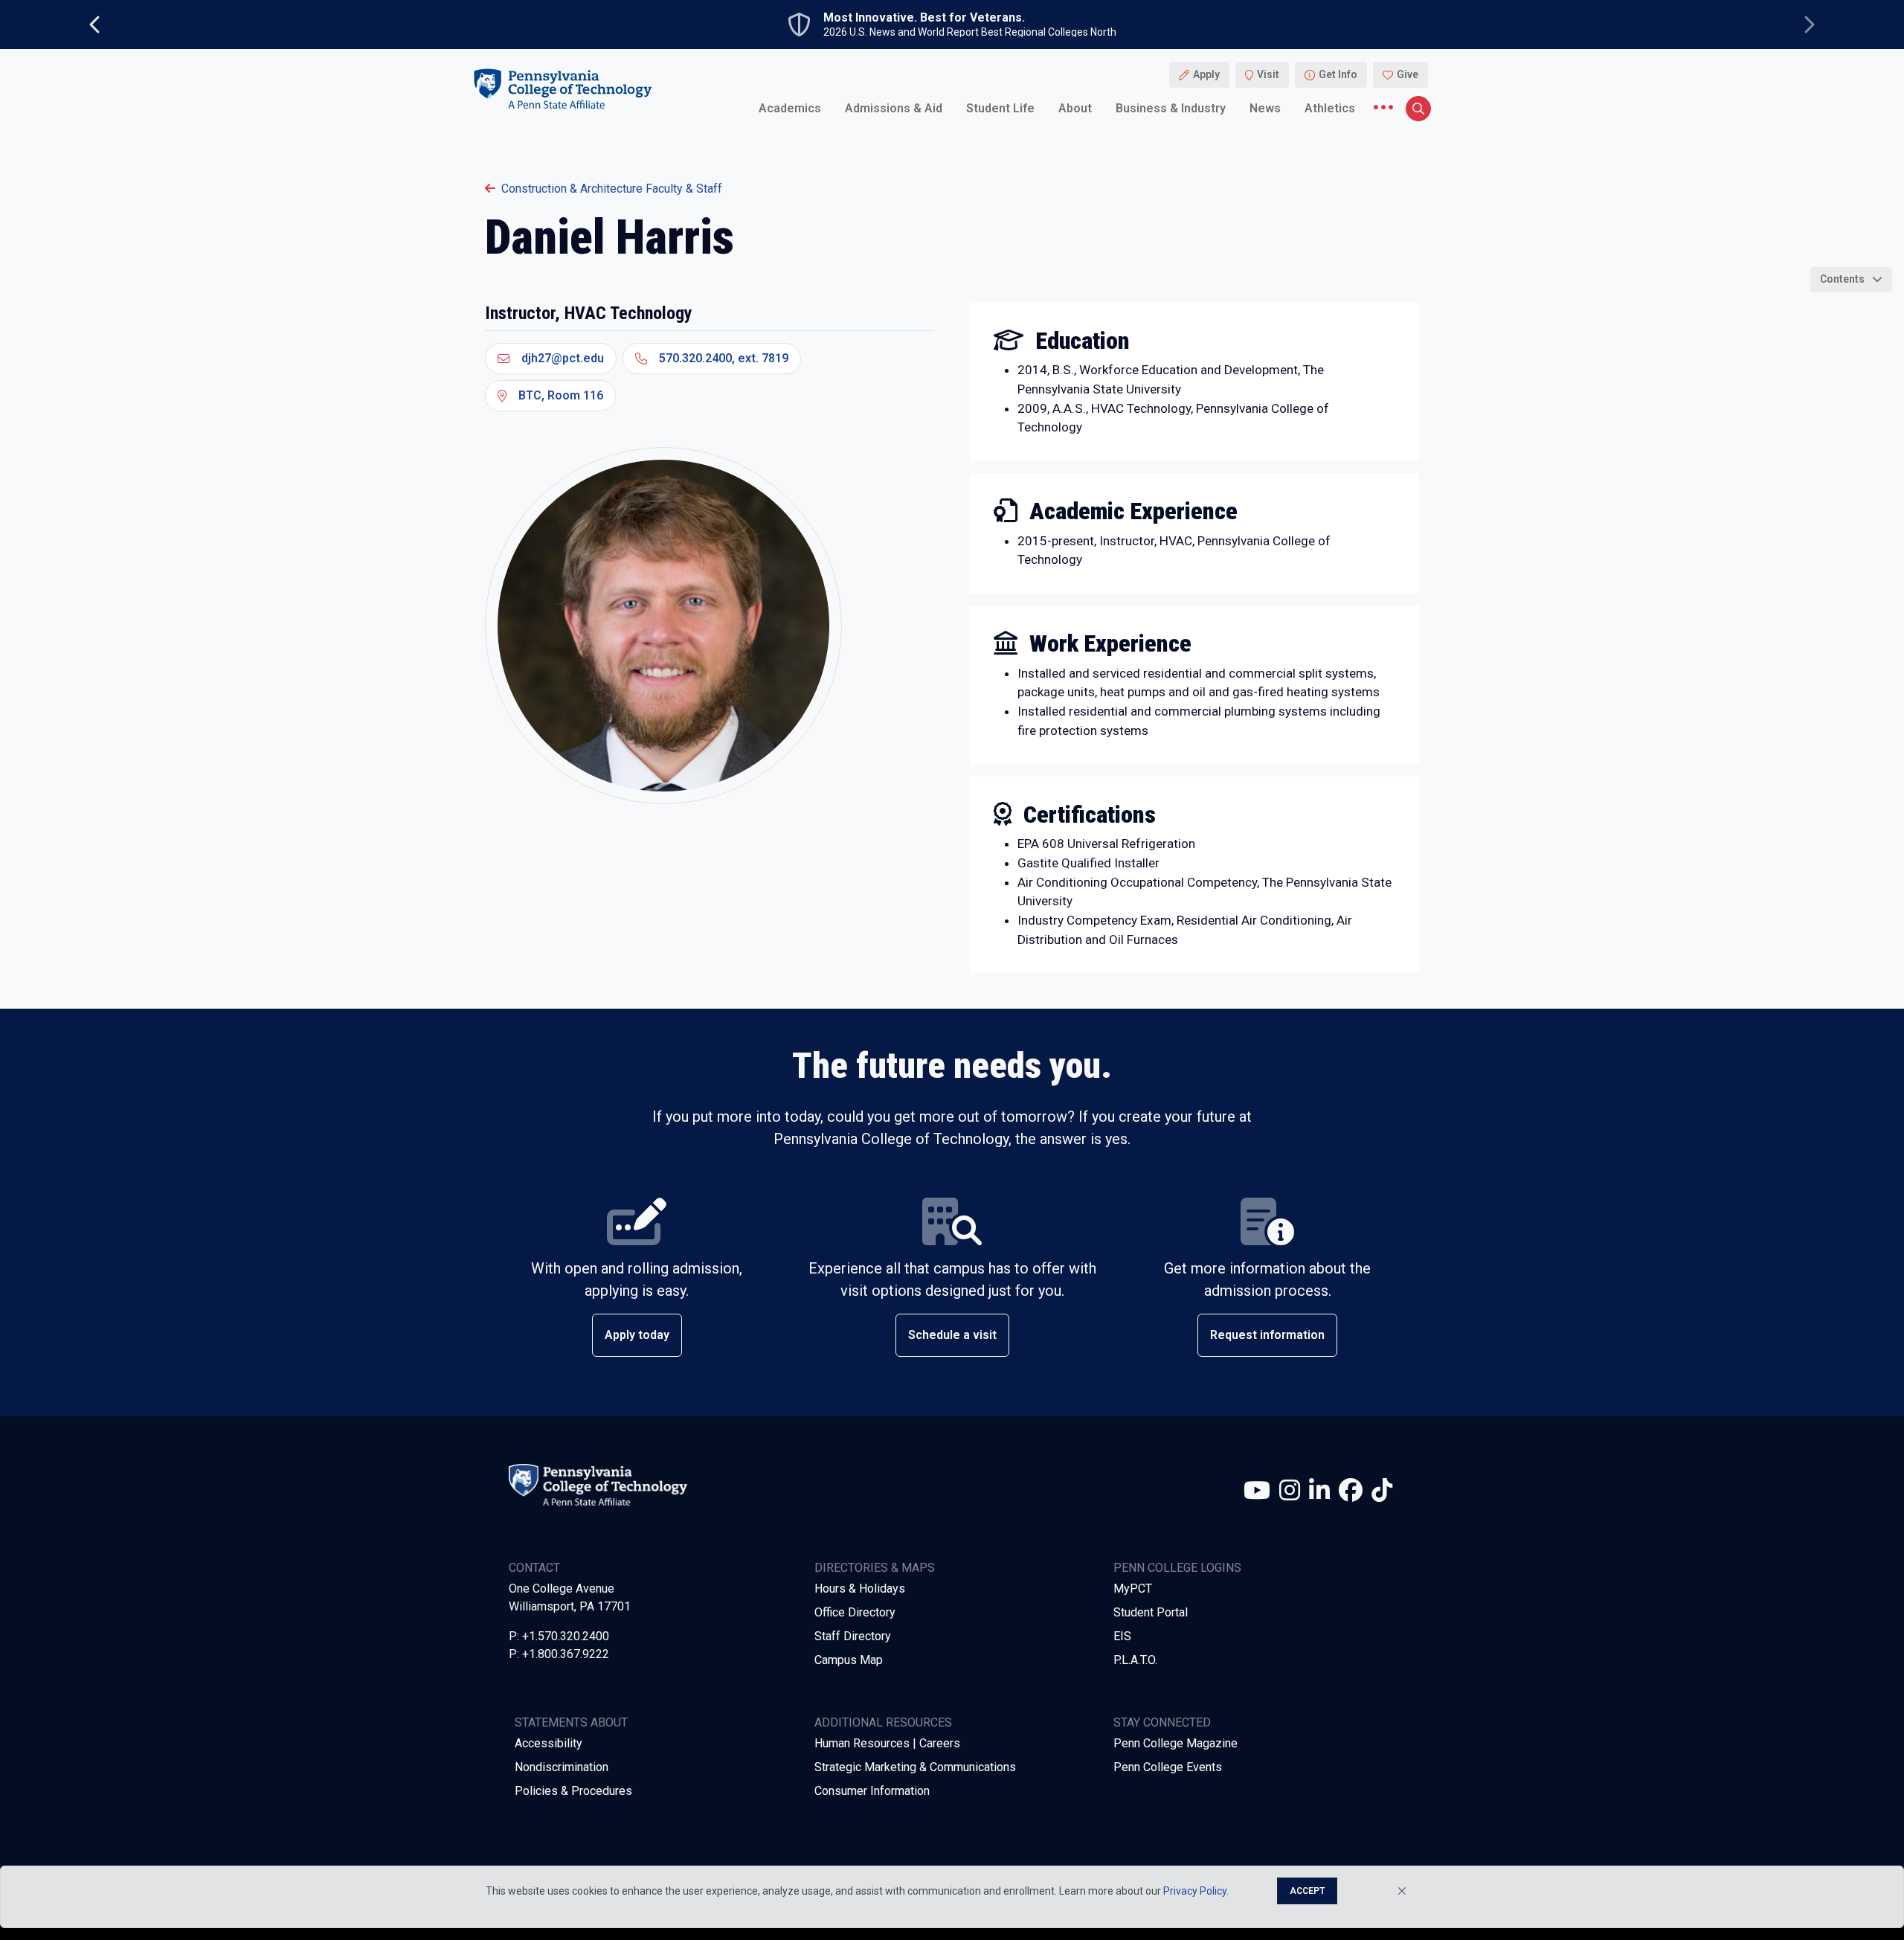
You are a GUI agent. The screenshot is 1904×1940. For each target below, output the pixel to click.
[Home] (562, 88)
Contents (1842, 279)
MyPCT (1133, 1589)
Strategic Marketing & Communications (915, 1767)
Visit (1268, 74)
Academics (790, 107)
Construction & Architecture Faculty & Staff (612, 189)
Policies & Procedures (573, 1791)
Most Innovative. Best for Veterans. (924, 18)
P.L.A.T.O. (1135, 1660)
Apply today (637, 1335)
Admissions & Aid (894, 107)
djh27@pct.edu (563, 358)
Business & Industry (1171, 107)
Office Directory (855, 1612)
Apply (1206, 74)
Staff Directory (853, 1636)
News (1265, 107)
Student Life (1000, 107)
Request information (1267, 1335)
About (1075, 107)
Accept (1307, 1891)
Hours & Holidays (860, 1589)
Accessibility (549, 1743)
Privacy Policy (1195, 1891)
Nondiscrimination (562, 1767)
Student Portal (1151, 1612)
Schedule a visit (952, 1335)
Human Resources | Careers (887, 1743)
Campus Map (849, 1660)
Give (1408, 74)
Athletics (1330, 107)
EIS (1122, 1636)
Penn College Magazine (1175, 1743)
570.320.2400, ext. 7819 (724, 358)
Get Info (1338, 74)
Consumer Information (872, 1791)
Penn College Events (1168, 1767)
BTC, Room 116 (561, 395)
